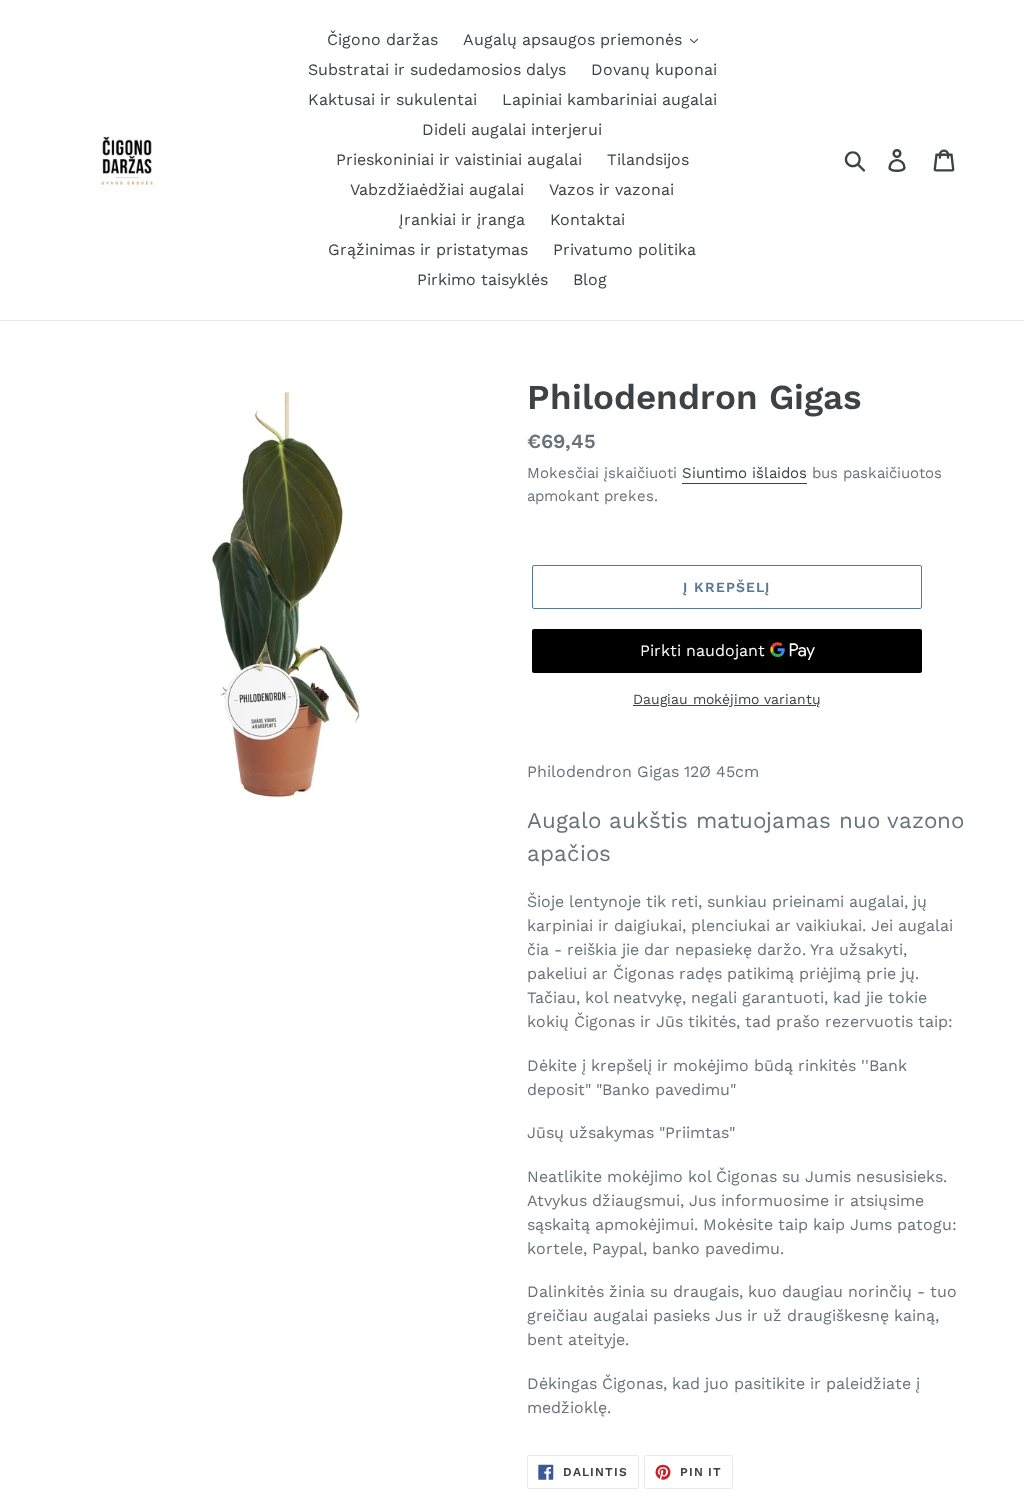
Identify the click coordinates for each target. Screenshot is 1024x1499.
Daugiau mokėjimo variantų (727, 699)
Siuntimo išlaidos (744, 473)
